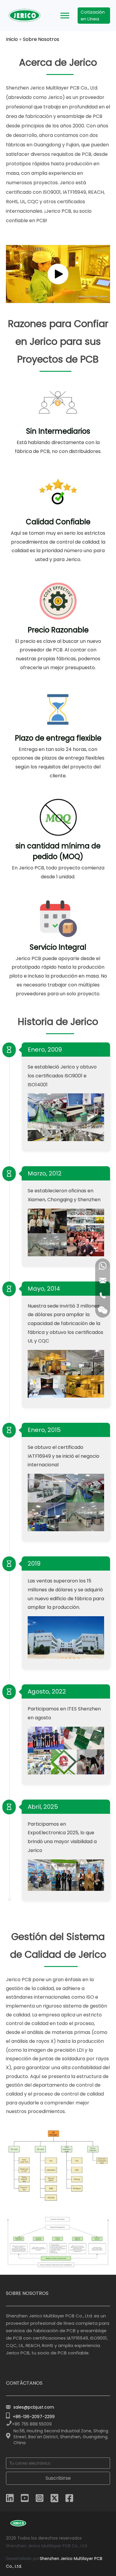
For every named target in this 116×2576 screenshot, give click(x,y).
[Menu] (65, 16)
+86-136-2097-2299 (34, 2417)
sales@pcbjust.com (34, 2407)
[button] (58, 274)
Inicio (12, 39)
